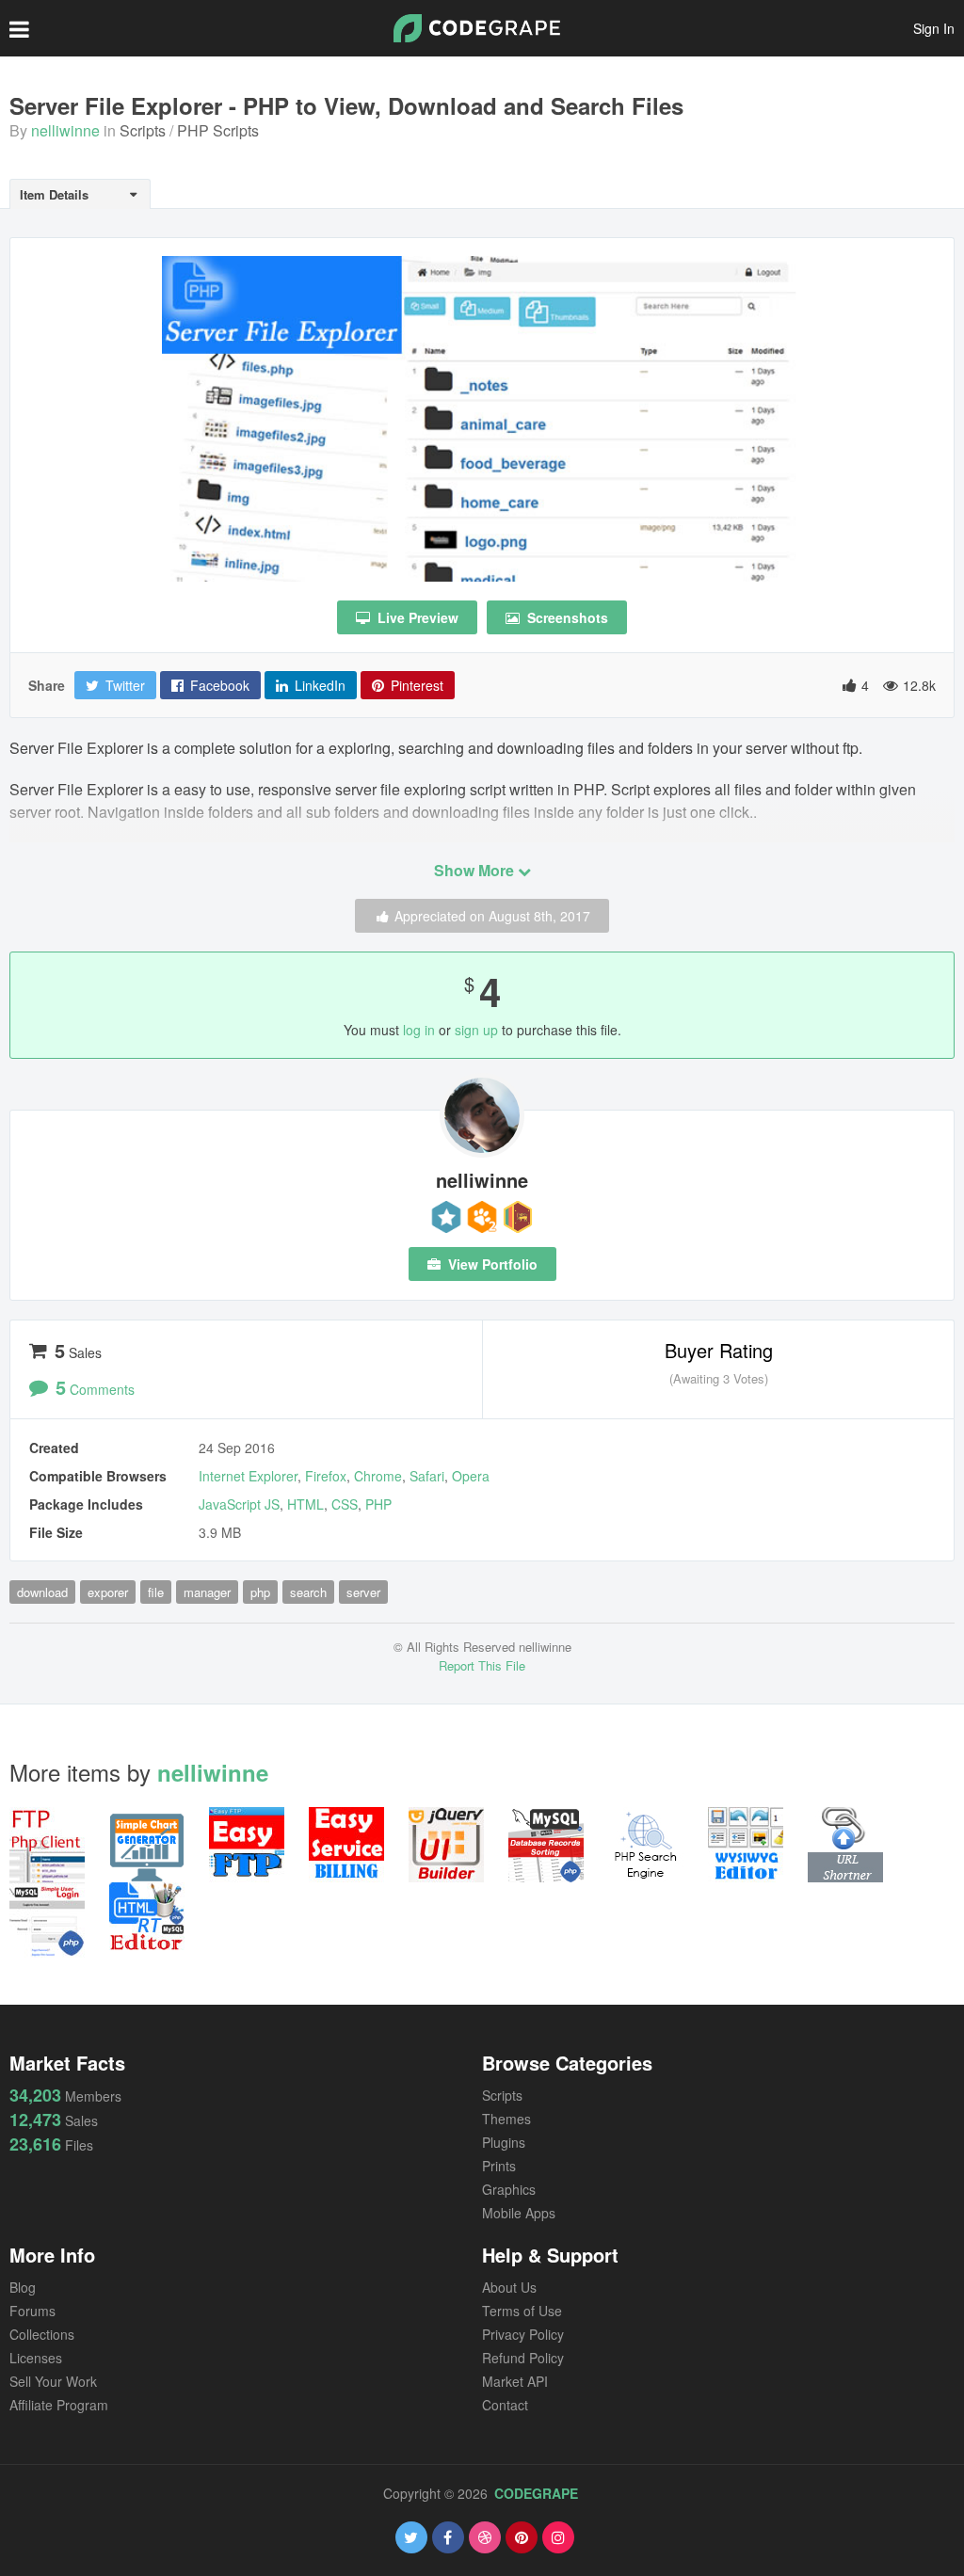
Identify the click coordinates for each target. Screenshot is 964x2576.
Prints (499, 2166)
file (156, 1592)
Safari (427, 1476)
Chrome (378, 1476)
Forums (32, 2311)
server (363, 1592)
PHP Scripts (218, 130)
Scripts (143, 130)
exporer (108, 1592)
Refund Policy (523, 2358)
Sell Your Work (53, 2381)
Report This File (482, 1665)
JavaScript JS (239, 1504)
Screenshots (566, 617)
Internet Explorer (248, 1476)
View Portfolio (491, 1264)
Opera (471, 1476)
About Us (509, 2287)
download (42, 1592)
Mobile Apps (519, 2213)
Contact (505, 2405)
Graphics (509, 2189)
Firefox (326, 1476)
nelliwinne (65, 130)
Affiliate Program (59, 2405)
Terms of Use (522, 2311)
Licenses (36, 2358)
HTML (305, 1504)
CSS (345, 1504)
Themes (506, 2119)
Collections (42, 2334)
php (260, 1592)
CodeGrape (536, 2493)
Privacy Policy (523, 2334)
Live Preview (416, 617)
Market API (515, 2381)
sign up (476, 1030)
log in (419, 1030)
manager (207, 1592)
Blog (23, 2287)
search (308, 1592)
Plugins (504, 2142)
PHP (378, 1504)
